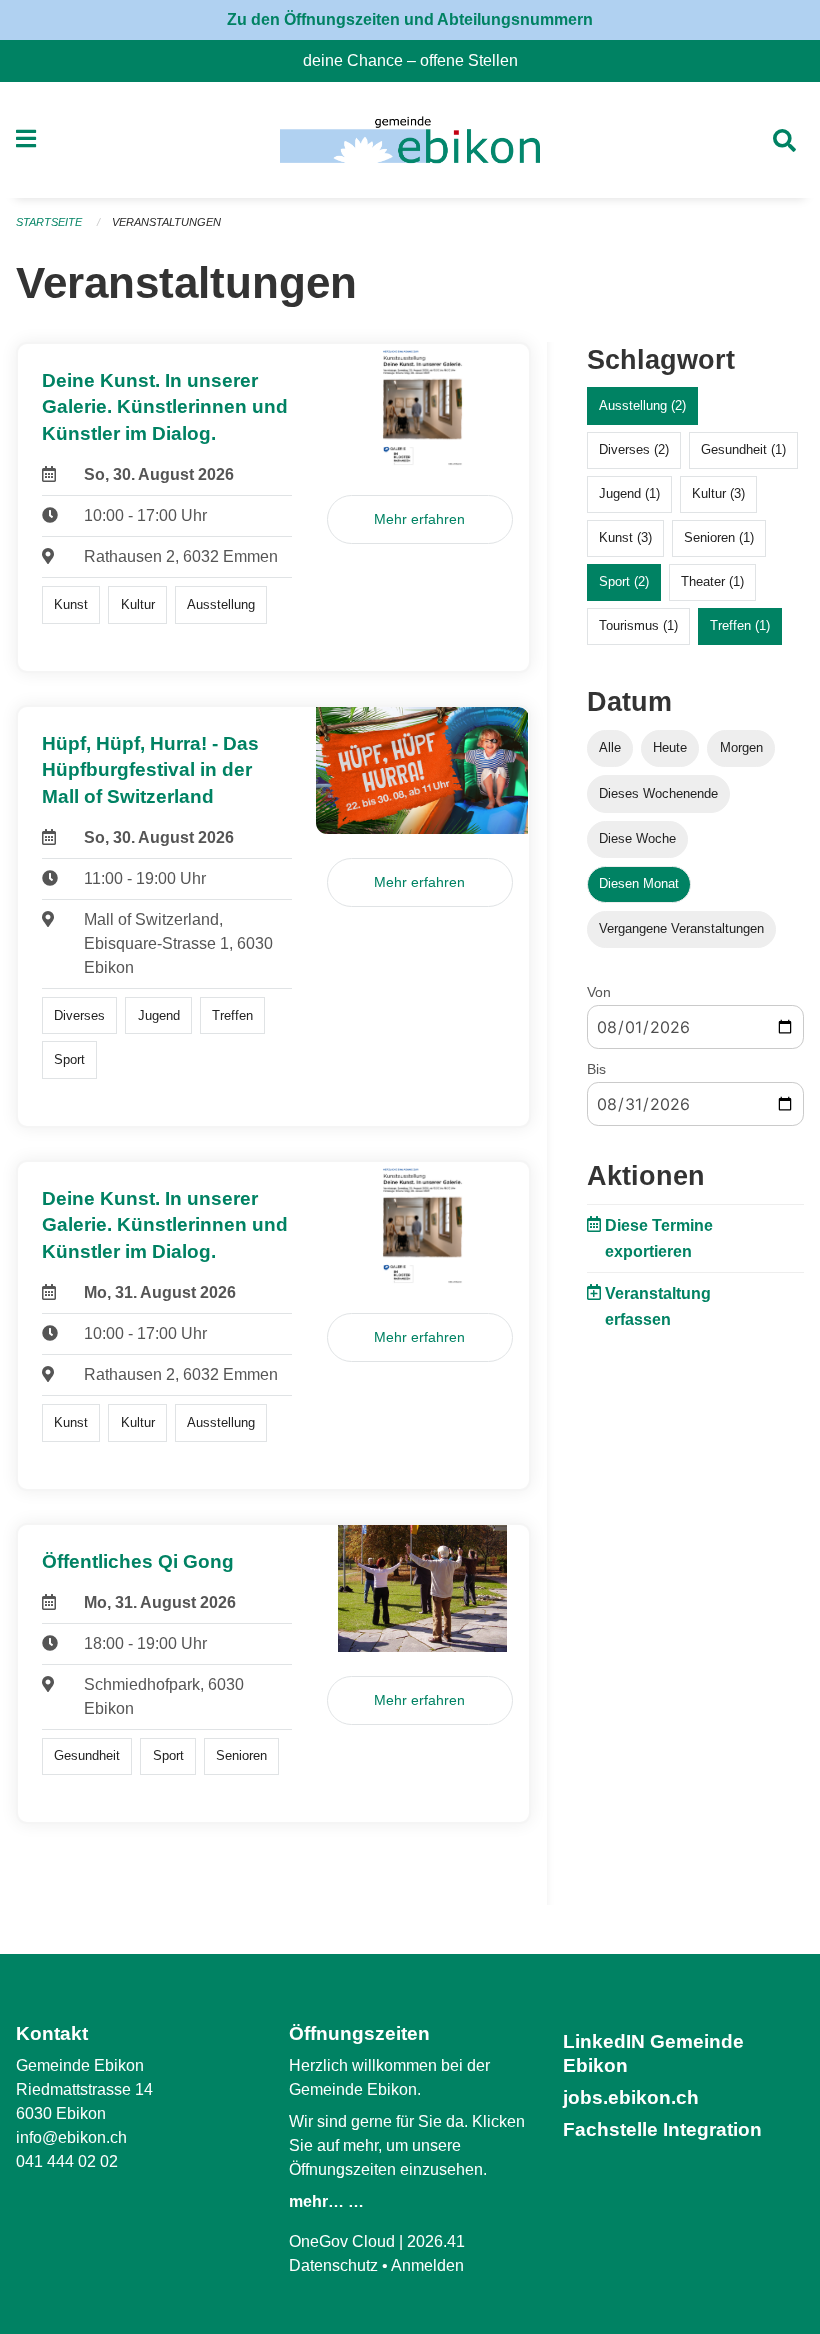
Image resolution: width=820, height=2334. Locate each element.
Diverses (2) (634, 449)
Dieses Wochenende (658, 793)
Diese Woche (637, 838)
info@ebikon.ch (71, 2137)
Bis (596, 1069)
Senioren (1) (719, 537)
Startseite (49, 222)
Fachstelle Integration (662, 2129)
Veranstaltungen (166, 222)
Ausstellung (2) (642, 405)
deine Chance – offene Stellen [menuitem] (418, 60)
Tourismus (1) (638, 625)
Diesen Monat (639, 883)
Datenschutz (333, 2265)
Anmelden (427, 2265)
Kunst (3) (625, 537)
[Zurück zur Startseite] (409, 140)
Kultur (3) (718, 493)
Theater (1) (712, 581)
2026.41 (436, 2241)
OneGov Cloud (342, 2241)
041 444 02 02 (67, 2161)
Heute (670, 747)
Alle (610, 747)
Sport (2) (624, 581)
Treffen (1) (740, 625)
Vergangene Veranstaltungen (681, 928)
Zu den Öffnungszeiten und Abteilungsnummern (410, 19)
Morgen (741, 747)
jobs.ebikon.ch (631, 2097)
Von (599, 992)
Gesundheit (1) (743, 449)
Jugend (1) (629, 493)
